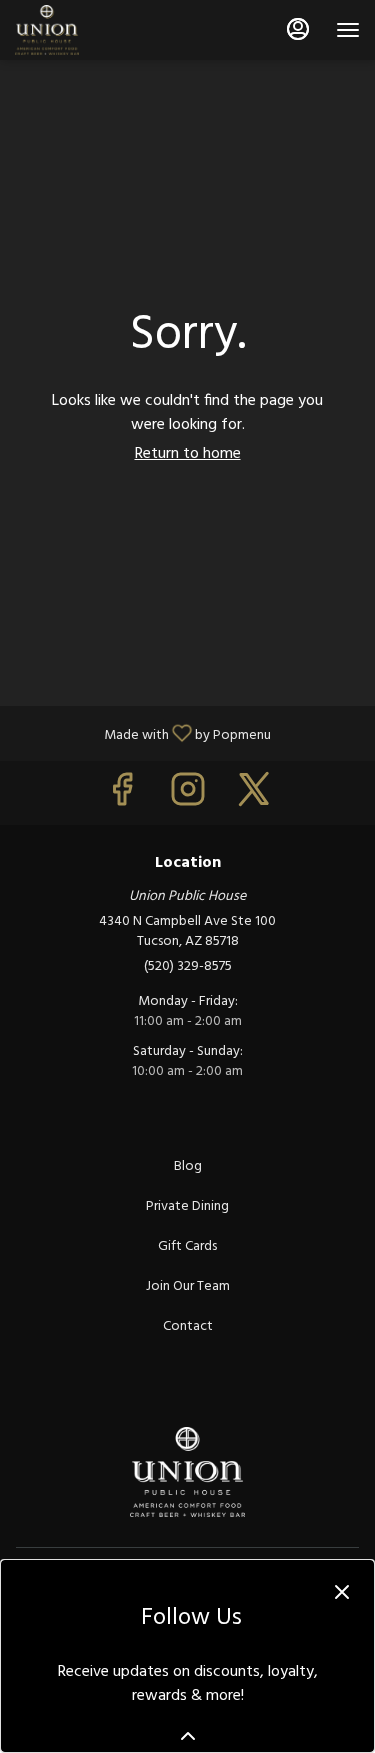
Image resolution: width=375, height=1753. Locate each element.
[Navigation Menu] (348, 30)
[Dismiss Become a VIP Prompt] (342, 1592)
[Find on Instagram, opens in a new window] (188, 797)
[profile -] (298, 29)
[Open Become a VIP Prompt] (188, 1736)
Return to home (188, 454)
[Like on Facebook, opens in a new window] (122, 797)
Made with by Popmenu (143, 732)
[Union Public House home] (105, 30)
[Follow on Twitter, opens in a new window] (254, 797)
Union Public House (187, 1472)
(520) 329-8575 (188, 967)
